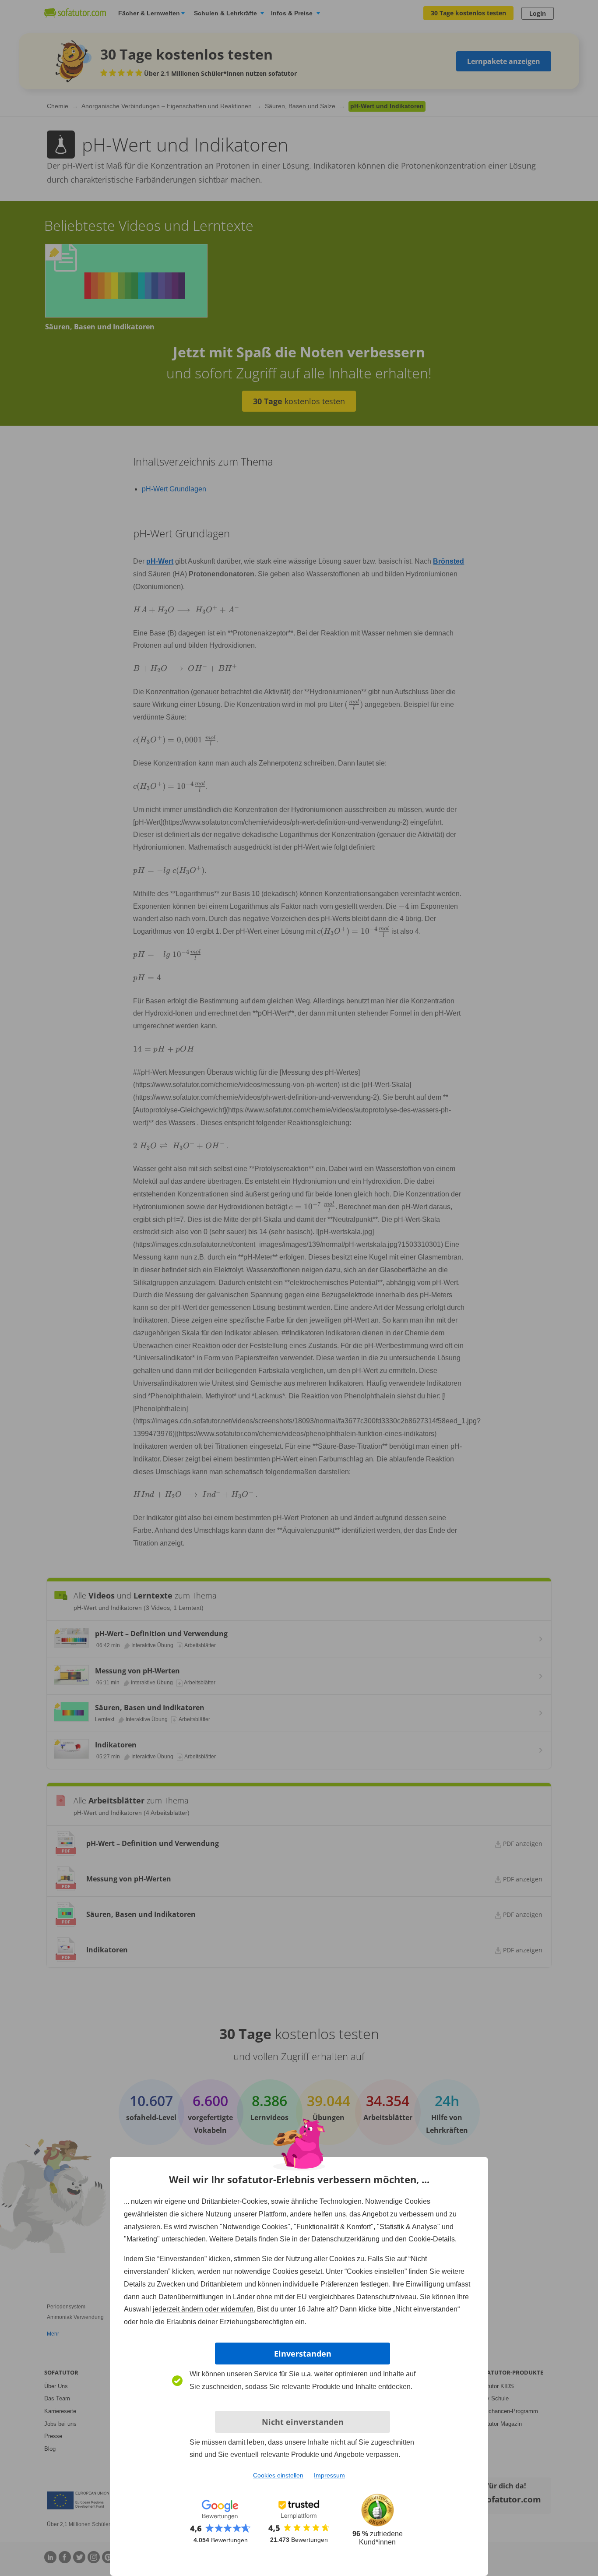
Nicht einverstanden (303, 2422)
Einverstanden (303, 2354)
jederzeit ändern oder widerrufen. (204, 2309)
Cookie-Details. (433, 2239)
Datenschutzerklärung (345, 2239)
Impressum (329, 2475)
